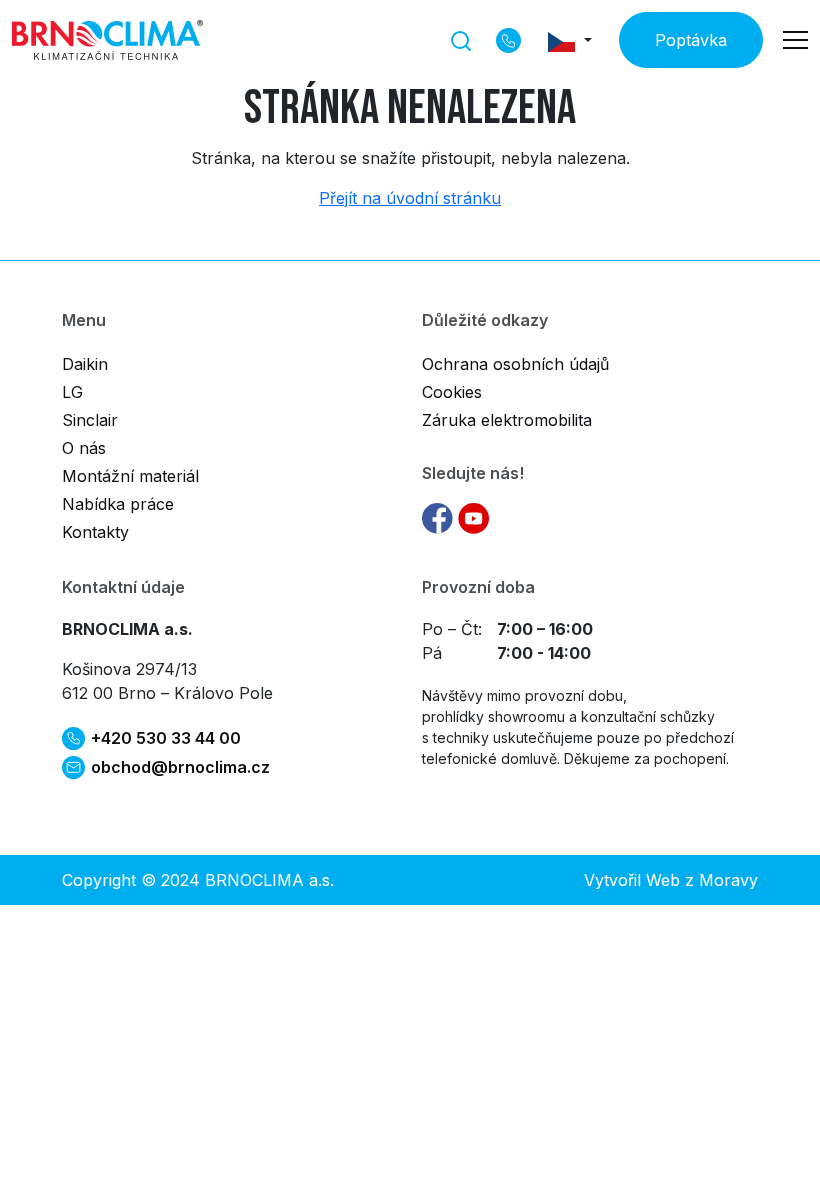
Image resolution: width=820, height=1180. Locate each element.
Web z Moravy (702, 880)
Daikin (85, 364)
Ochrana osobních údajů (515, 364)
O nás (84, 448)
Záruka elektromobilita (507, 420)
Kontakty (95, 532)
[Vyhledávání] (461, 39)
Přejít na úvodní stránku (410, 198)
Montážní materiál (130, 476)
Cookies (452, 392)
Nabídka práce (118, 504)
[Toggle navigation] (795, 40)
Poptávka (691, 40)
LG (72, 392)
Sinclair (90, 420)
